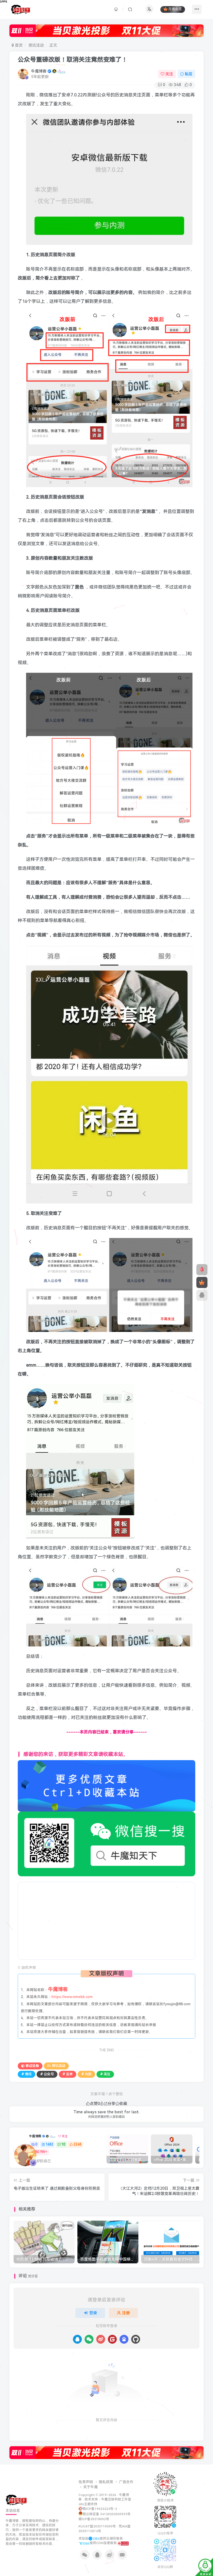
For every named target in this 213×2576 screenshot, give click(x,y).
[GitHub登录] (136, 2339)
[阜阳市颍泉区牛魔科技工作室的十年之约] (123, 2543)
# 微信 (26, 2074)
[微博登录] (101, 2339)
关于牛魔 (90, 2487)
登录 (93, 2313)
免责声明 (86, 2482)
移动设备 (32, 2066)
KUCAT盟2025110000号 (97, 2526)
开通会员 (175, 9)
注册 (126, 2313)
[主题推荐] (202, 1270)
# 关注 (105, 2074)
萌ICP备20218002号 (94, 2519)
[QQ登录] (77, 2339)
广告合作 (126, 2482)
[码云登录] (112, 2339)
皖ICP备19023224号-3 (100, 2509)
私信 (189, 74)
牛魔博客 (39, 71)
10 (63, 2144)
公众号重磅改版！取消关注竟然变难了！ (73, 60)
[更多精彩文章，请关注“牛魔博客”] (106, 1786)
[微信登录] (89, 2339)
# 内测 (86, 2074)
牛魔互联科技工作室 (116, 2499)
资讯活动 (36, 45)
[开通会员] (202, 1282)
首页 (18, 45)
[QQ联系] (202, 1295)
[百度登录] (124, 2339)
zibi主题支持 (88, 2504)
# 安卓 (68, 2074)
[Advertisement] (107, 1921)
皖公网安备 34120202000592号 (107, 2514)
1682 (49, 2144)
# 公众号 (47, 2074)
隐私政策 (106, 2482)
